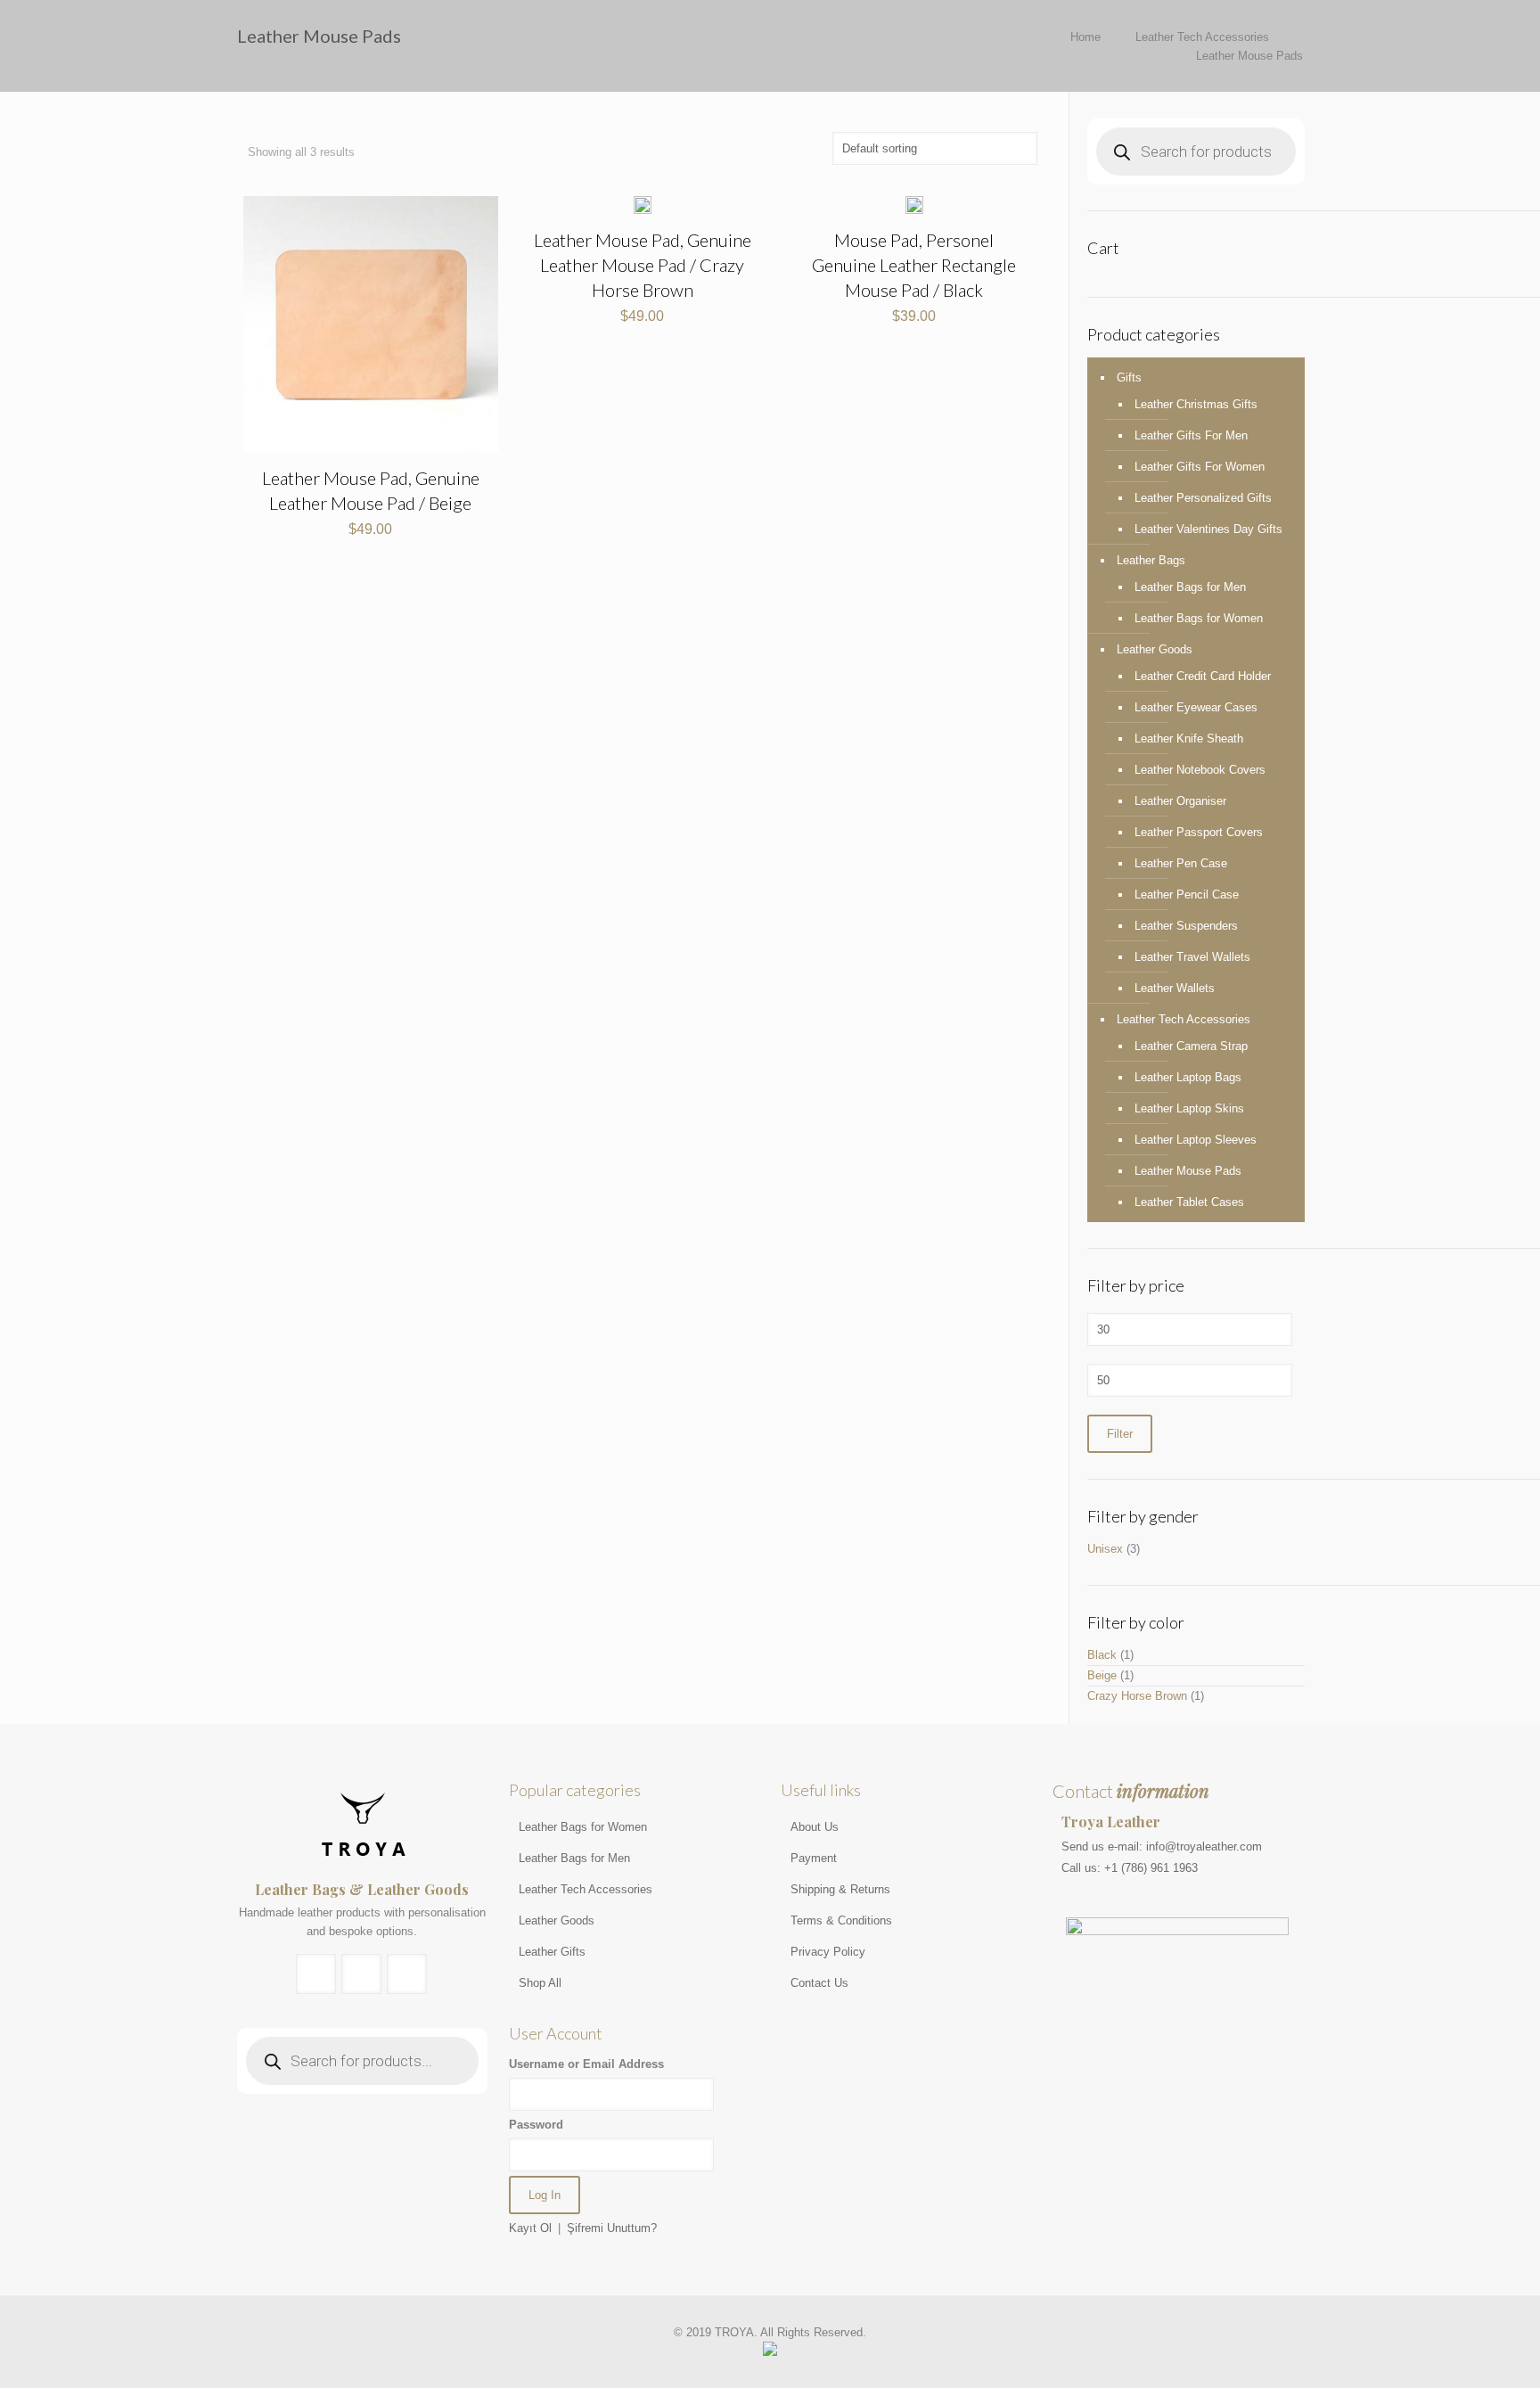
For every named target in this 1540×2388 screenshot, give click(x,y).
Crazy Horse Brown (1137, 1696)
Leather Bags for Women (1199, 618)
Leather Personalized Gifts (1203, 498)
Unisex (1105, 1549)
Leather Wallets (1175, 988)
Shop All (540, 1983)
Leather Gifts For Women (1200, 467)
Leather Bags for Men (1190, 587)
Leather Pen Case (1181, 863)
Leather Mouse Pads (1188, 1171)
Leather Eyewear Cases (1196, 707)
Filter (1120, 1434)
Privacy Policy (828, 1952)
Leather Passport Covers (1199, 832)
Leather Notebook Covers (1200, 770)
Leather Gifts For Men (1191, 435)
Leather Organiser (1180, 801)
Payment (814, 1858)
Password (536, 2125)
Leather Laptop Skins (1189, 1108)
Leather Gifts (552, 1952)
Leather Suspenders (1186, 926)
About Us (815, 1827)
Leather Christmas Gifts (1196, 404)
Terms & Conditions (841, 1920)
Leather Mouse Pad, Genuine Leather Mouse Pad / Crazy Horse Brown (643, 265)
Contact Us (819, 1983)
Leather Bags (1151, 560)
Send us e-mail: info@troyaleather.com (1162, 1846)
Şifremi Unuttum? (612, 2228)
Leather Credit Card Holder (1203, 676)
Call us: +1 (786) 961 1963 (1130, 1868)
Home (1085, 37)
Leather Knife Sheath (1189, 739)
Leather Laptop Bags (1188, 1077)
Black (1102, 1655)
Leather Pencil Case (1187, 894)
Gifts (1129, 377)
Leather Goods (1155, 649)
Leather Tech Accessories (1202, 37)
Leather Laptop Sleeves (1196, 1140)
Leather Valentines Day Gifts (1208, 529)
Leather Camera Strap (1191, 1046)
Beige (1102, 1675)
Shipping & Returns (840, 1889)
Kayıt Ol (530, 2228)
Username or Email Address (586, 2064)
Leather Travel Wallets (1192, 957)
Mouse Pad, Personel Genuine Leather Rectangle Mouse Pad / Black (914, 265)
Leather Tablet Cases (1189, 1202)
